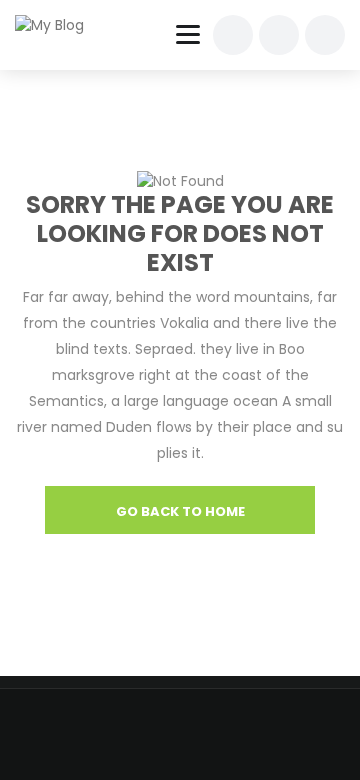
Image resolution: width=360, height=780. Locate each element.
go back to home (180, 511)
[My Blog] (62, 25)
